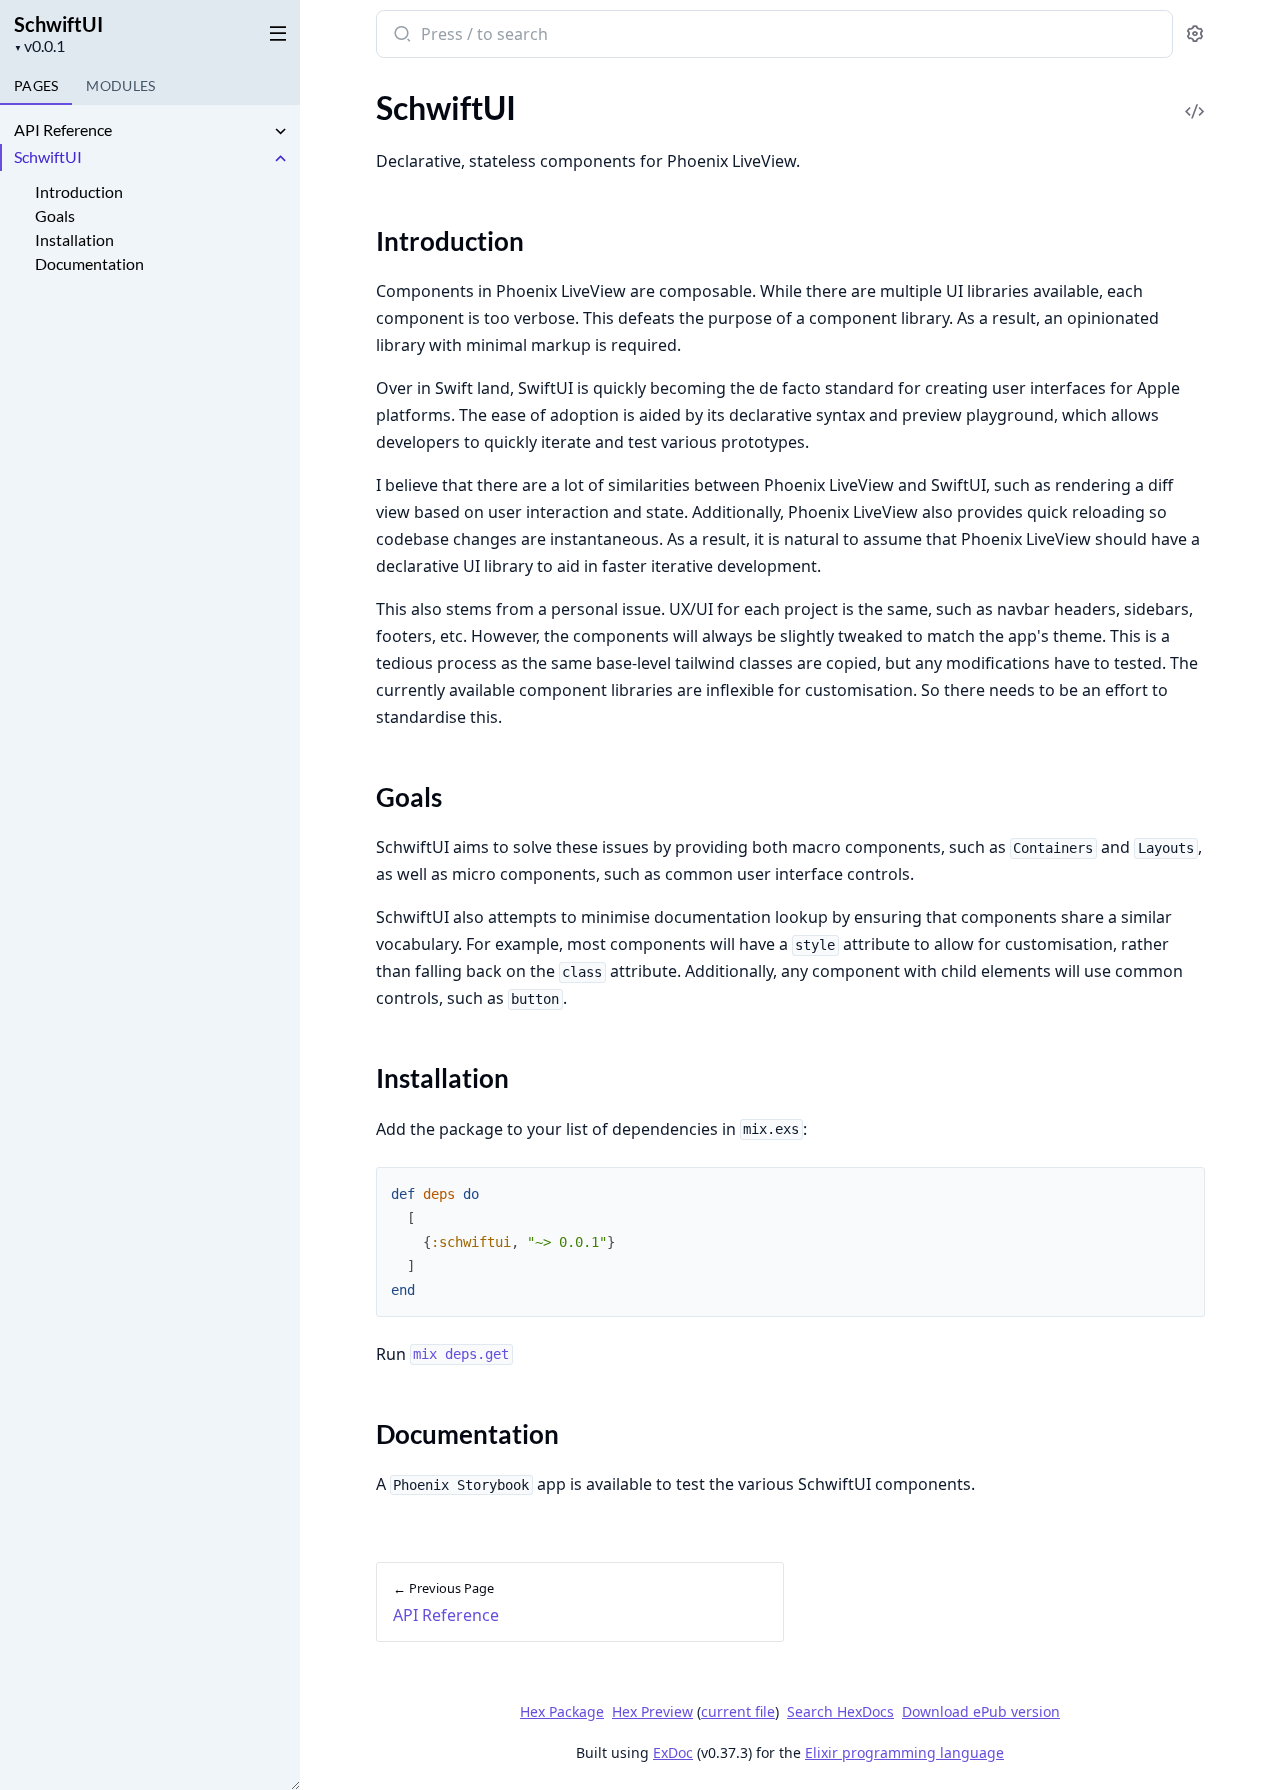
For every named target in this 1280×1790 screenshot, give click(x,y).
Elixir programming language (904, 1752)
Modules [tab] (120, 85)
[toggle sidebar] (274, 32)
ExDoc (673, 1752)
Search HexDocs (840, 1712)
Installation (74, 239)
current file (738, 1711)
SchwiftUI (58, 24)
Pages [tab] (36, 85)
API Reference (63, 129)
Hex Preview (652, 1711)
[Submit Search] (400, 36)
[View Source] (1195, 97)
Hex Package (562, 1711)
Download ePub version (981, 1711)
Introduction (79, 191)
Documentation (89, 263)
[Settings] (1195, 34)
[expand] (280, 133)
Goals (55, 215)
